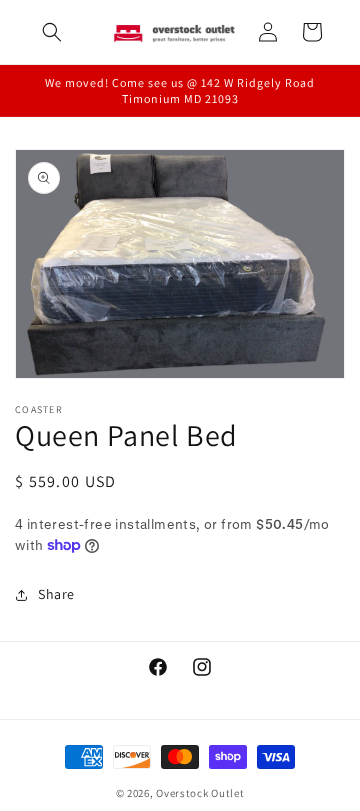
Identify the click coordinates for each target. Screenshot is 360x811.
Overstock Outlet (200, 793)
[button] (52, 32)
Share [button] (56, 594)
